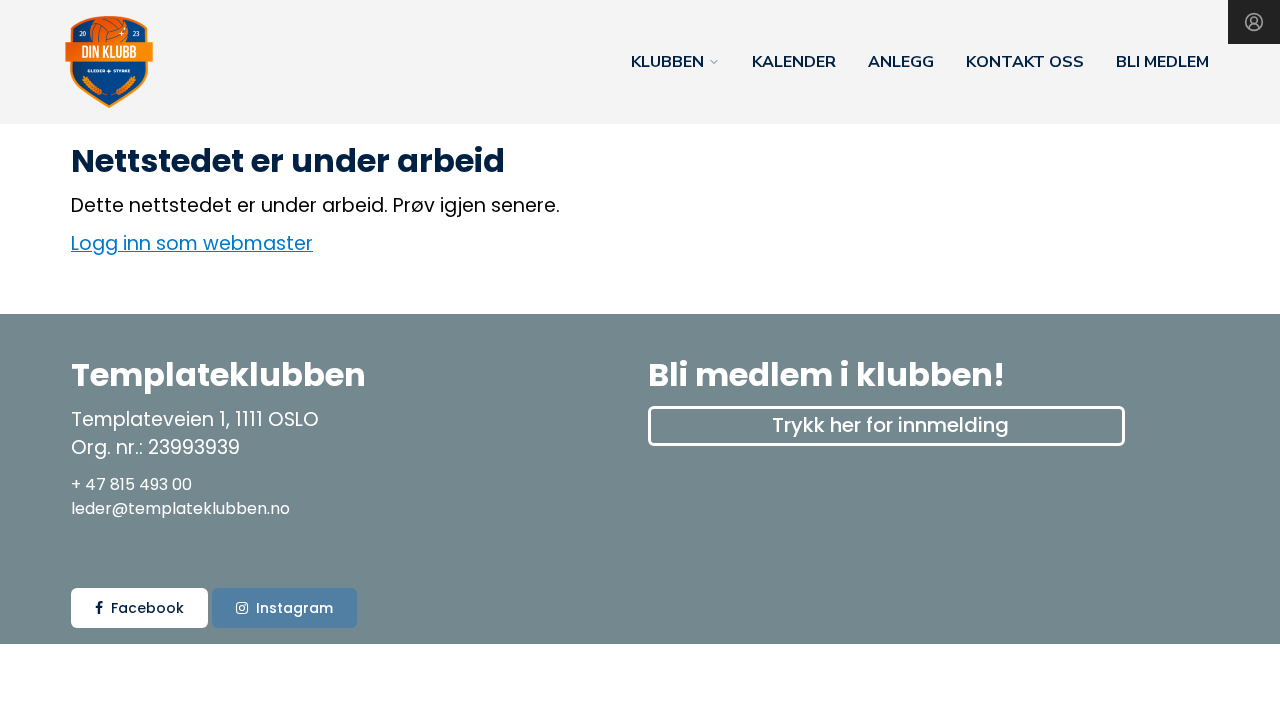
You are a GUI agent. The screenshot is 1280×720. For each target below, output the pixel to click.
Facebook (147, 608)
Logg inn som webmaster (192, 243)
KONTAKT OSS (1025, 62)
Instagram (294, 608)
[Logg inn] (1254, 22)
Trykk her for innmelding (890, 425)
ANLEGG (901, 62)
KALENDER (794, 62)
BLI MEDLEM (1162, 62)
